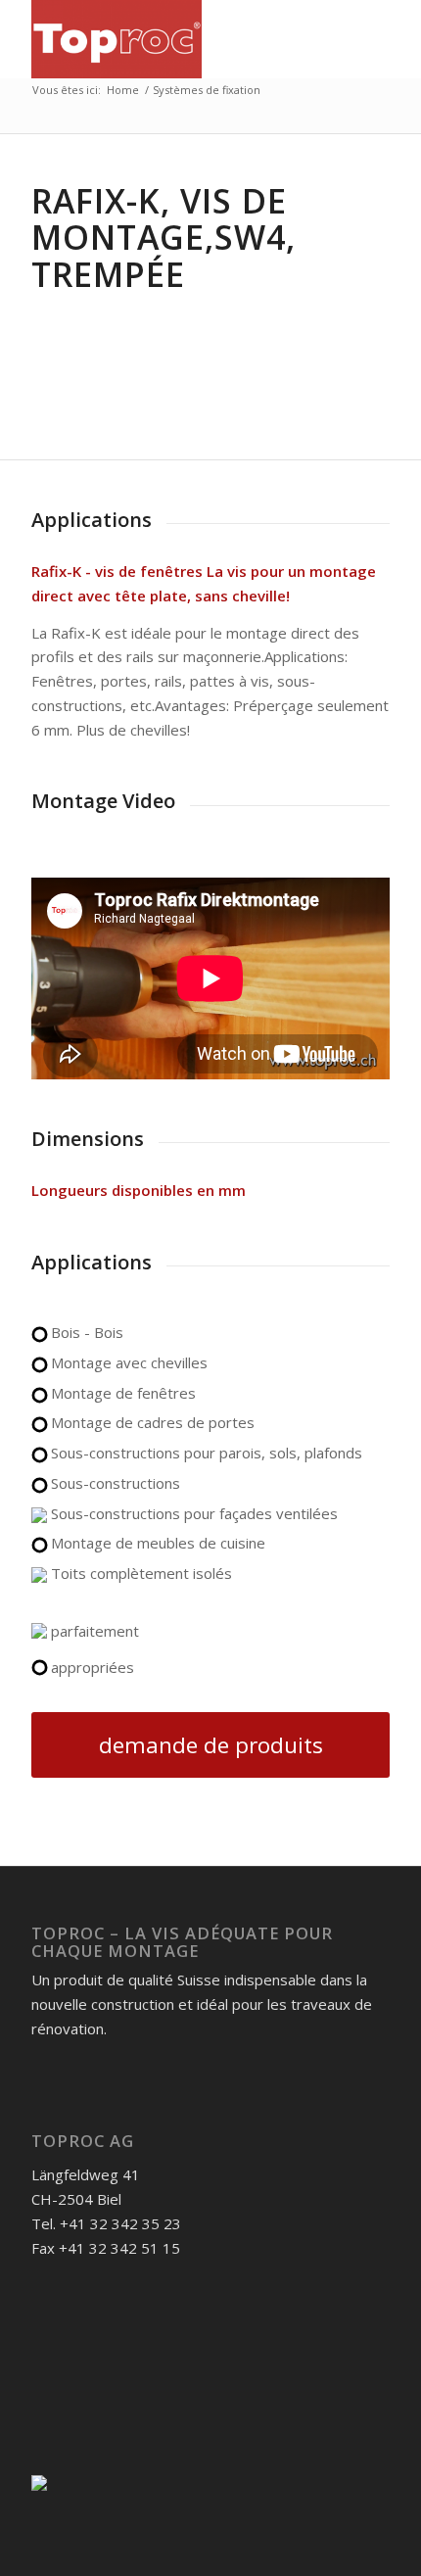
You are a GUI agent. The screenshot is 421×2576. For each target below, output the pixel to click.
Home (123, 90)
